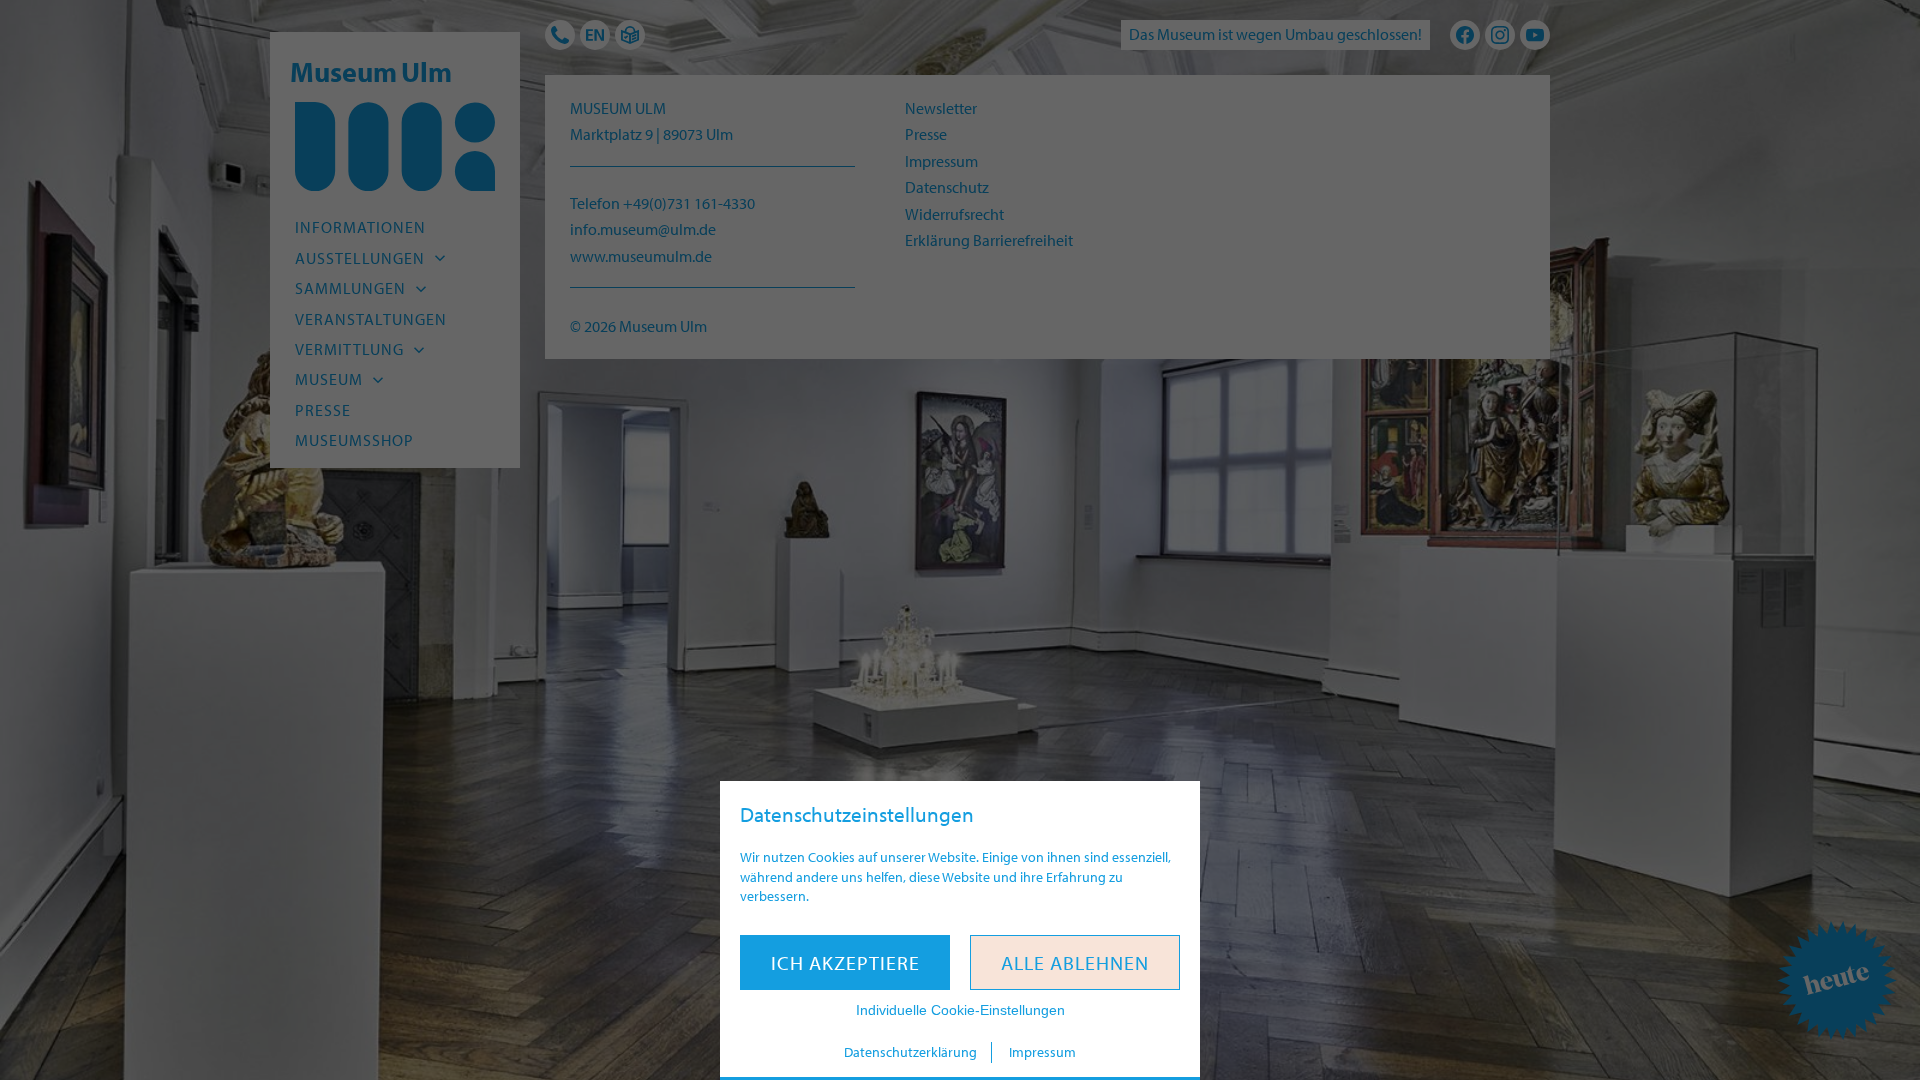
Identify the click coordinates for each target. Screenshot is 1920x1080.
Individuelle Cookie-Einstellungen (960, 1010)
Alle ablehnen (1075, 962)
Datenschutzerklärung (910, 1052)
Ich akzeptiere (845, 962)
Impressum (1042, 1052)
